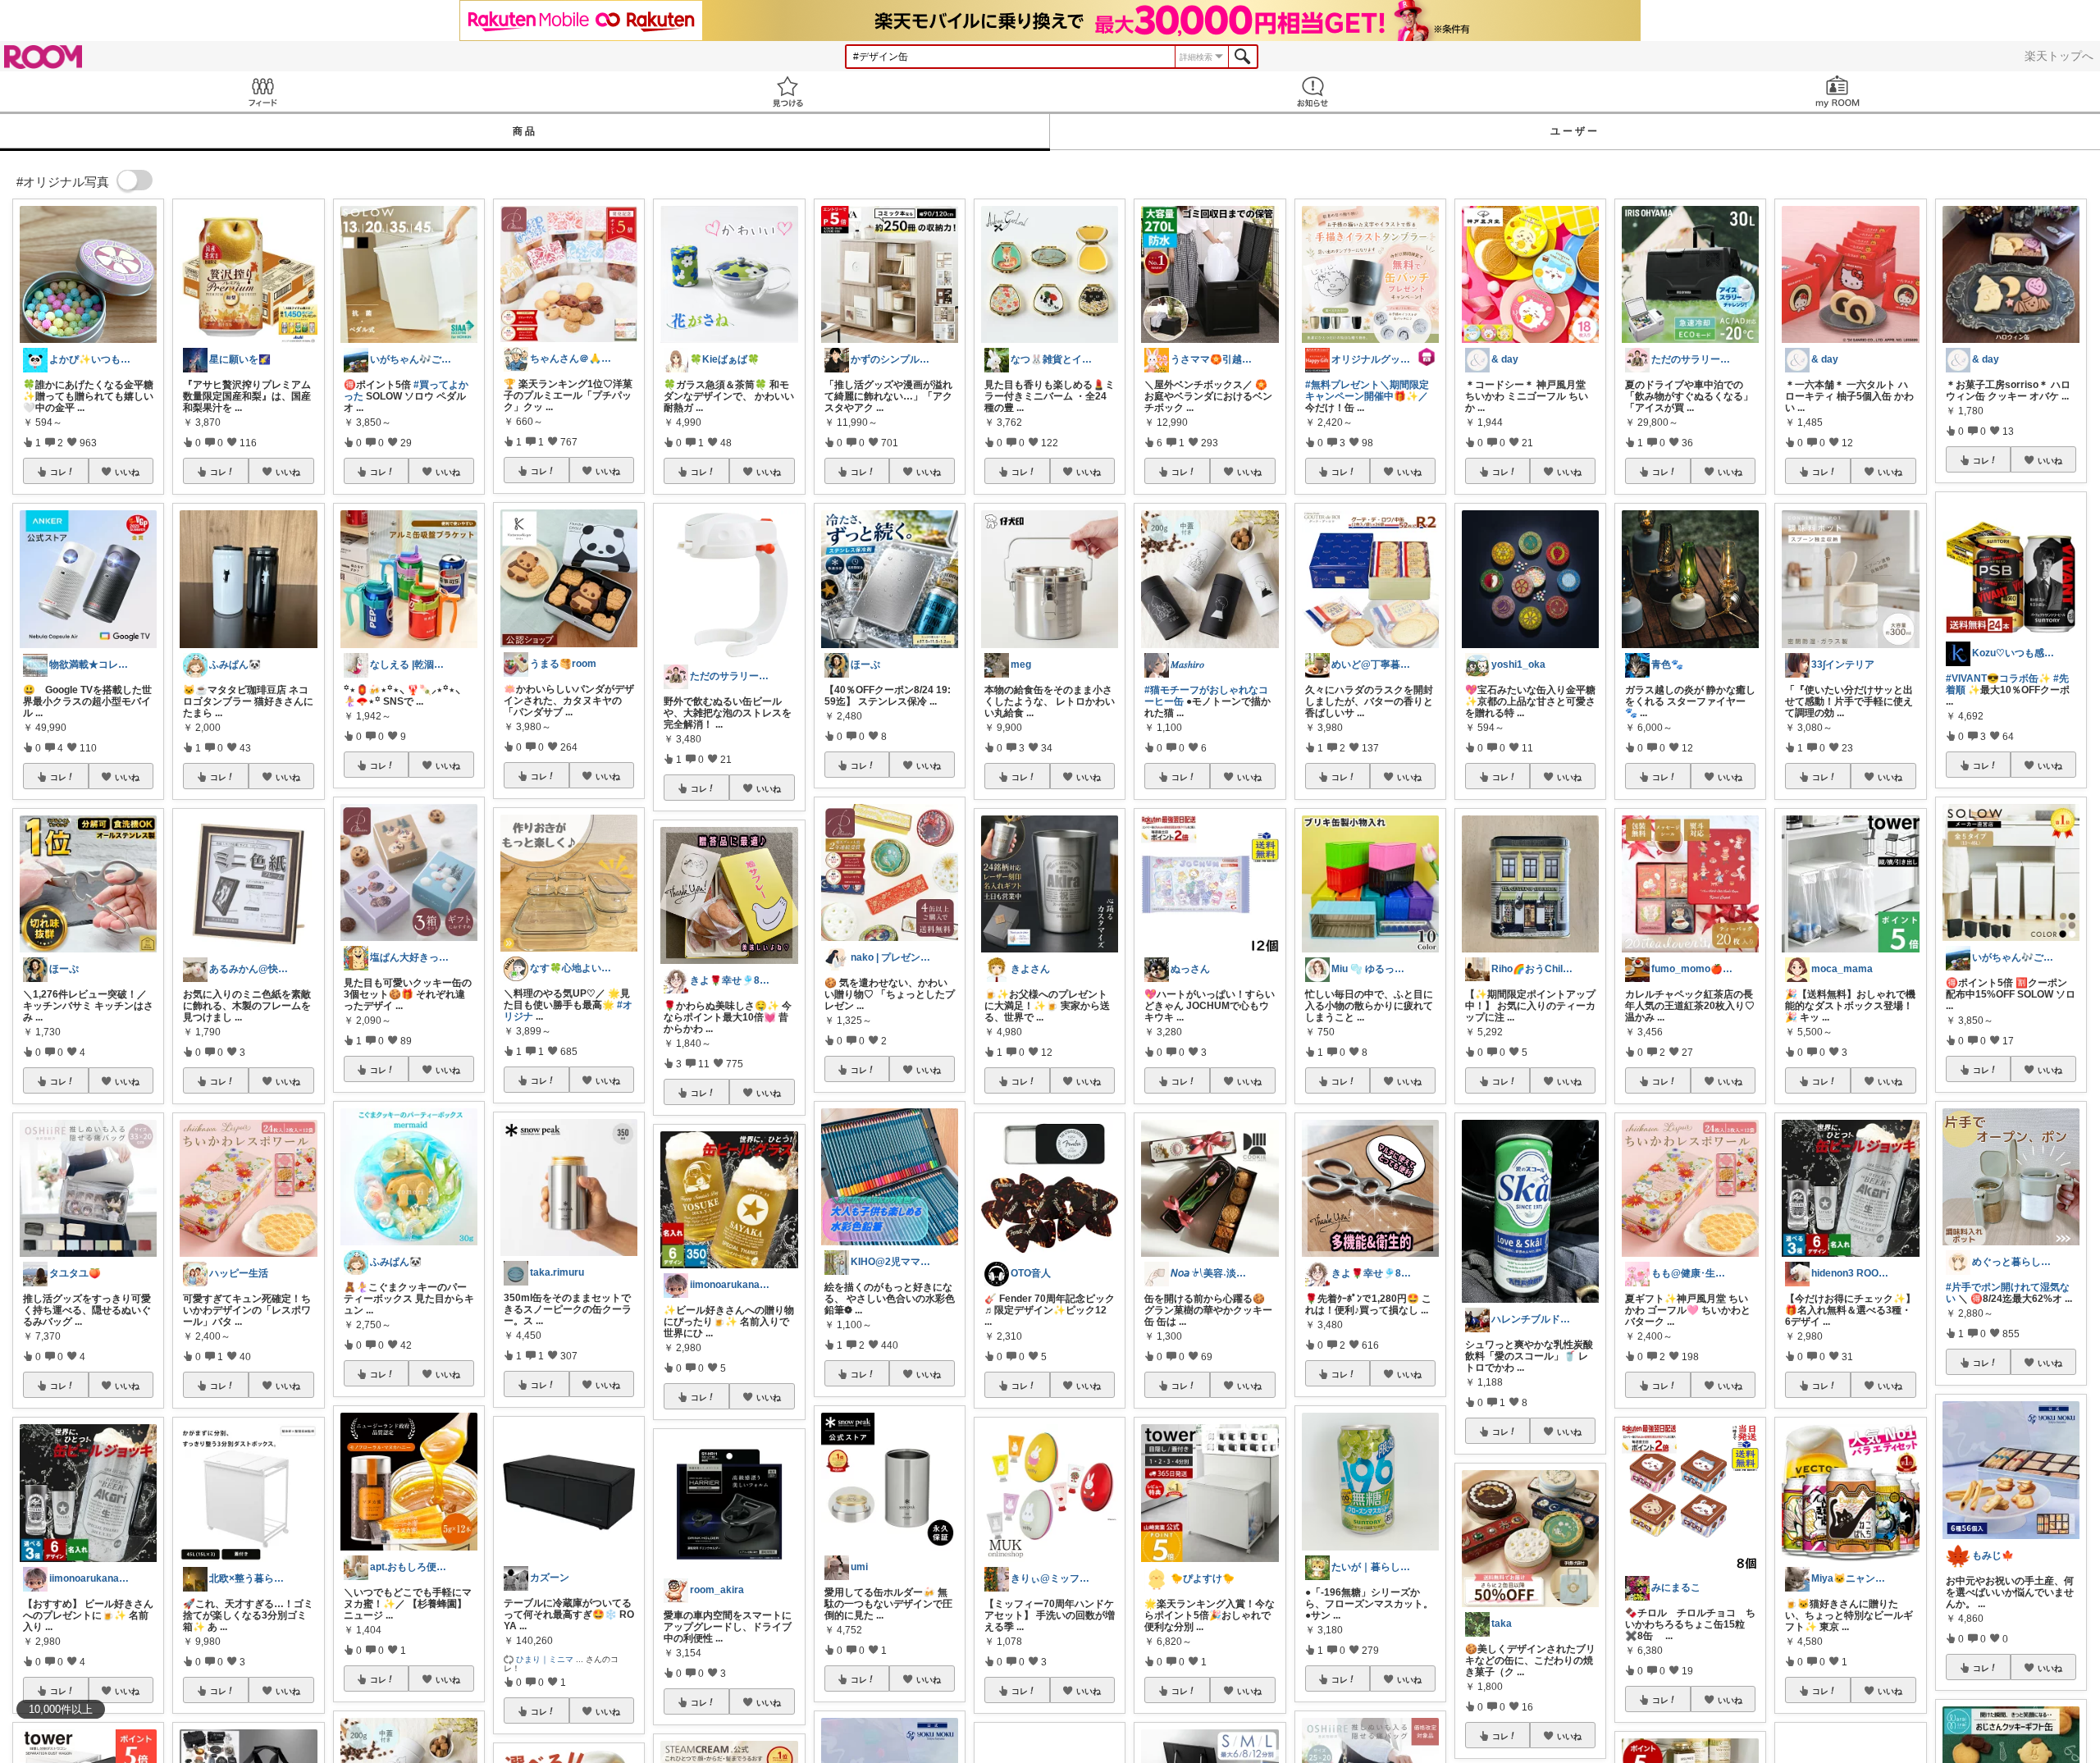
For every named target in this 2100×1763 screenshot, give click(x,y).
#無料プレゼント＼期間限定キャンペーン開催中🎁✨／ (1367, 391)
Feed (262, 91)
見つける (787, 91)
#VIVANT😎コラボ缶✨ (1998, 678)
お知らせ (1312, 91)
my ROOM (1837, 91)
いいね (127, 472)
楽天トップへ (2059, 56)
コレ (58, 472)
